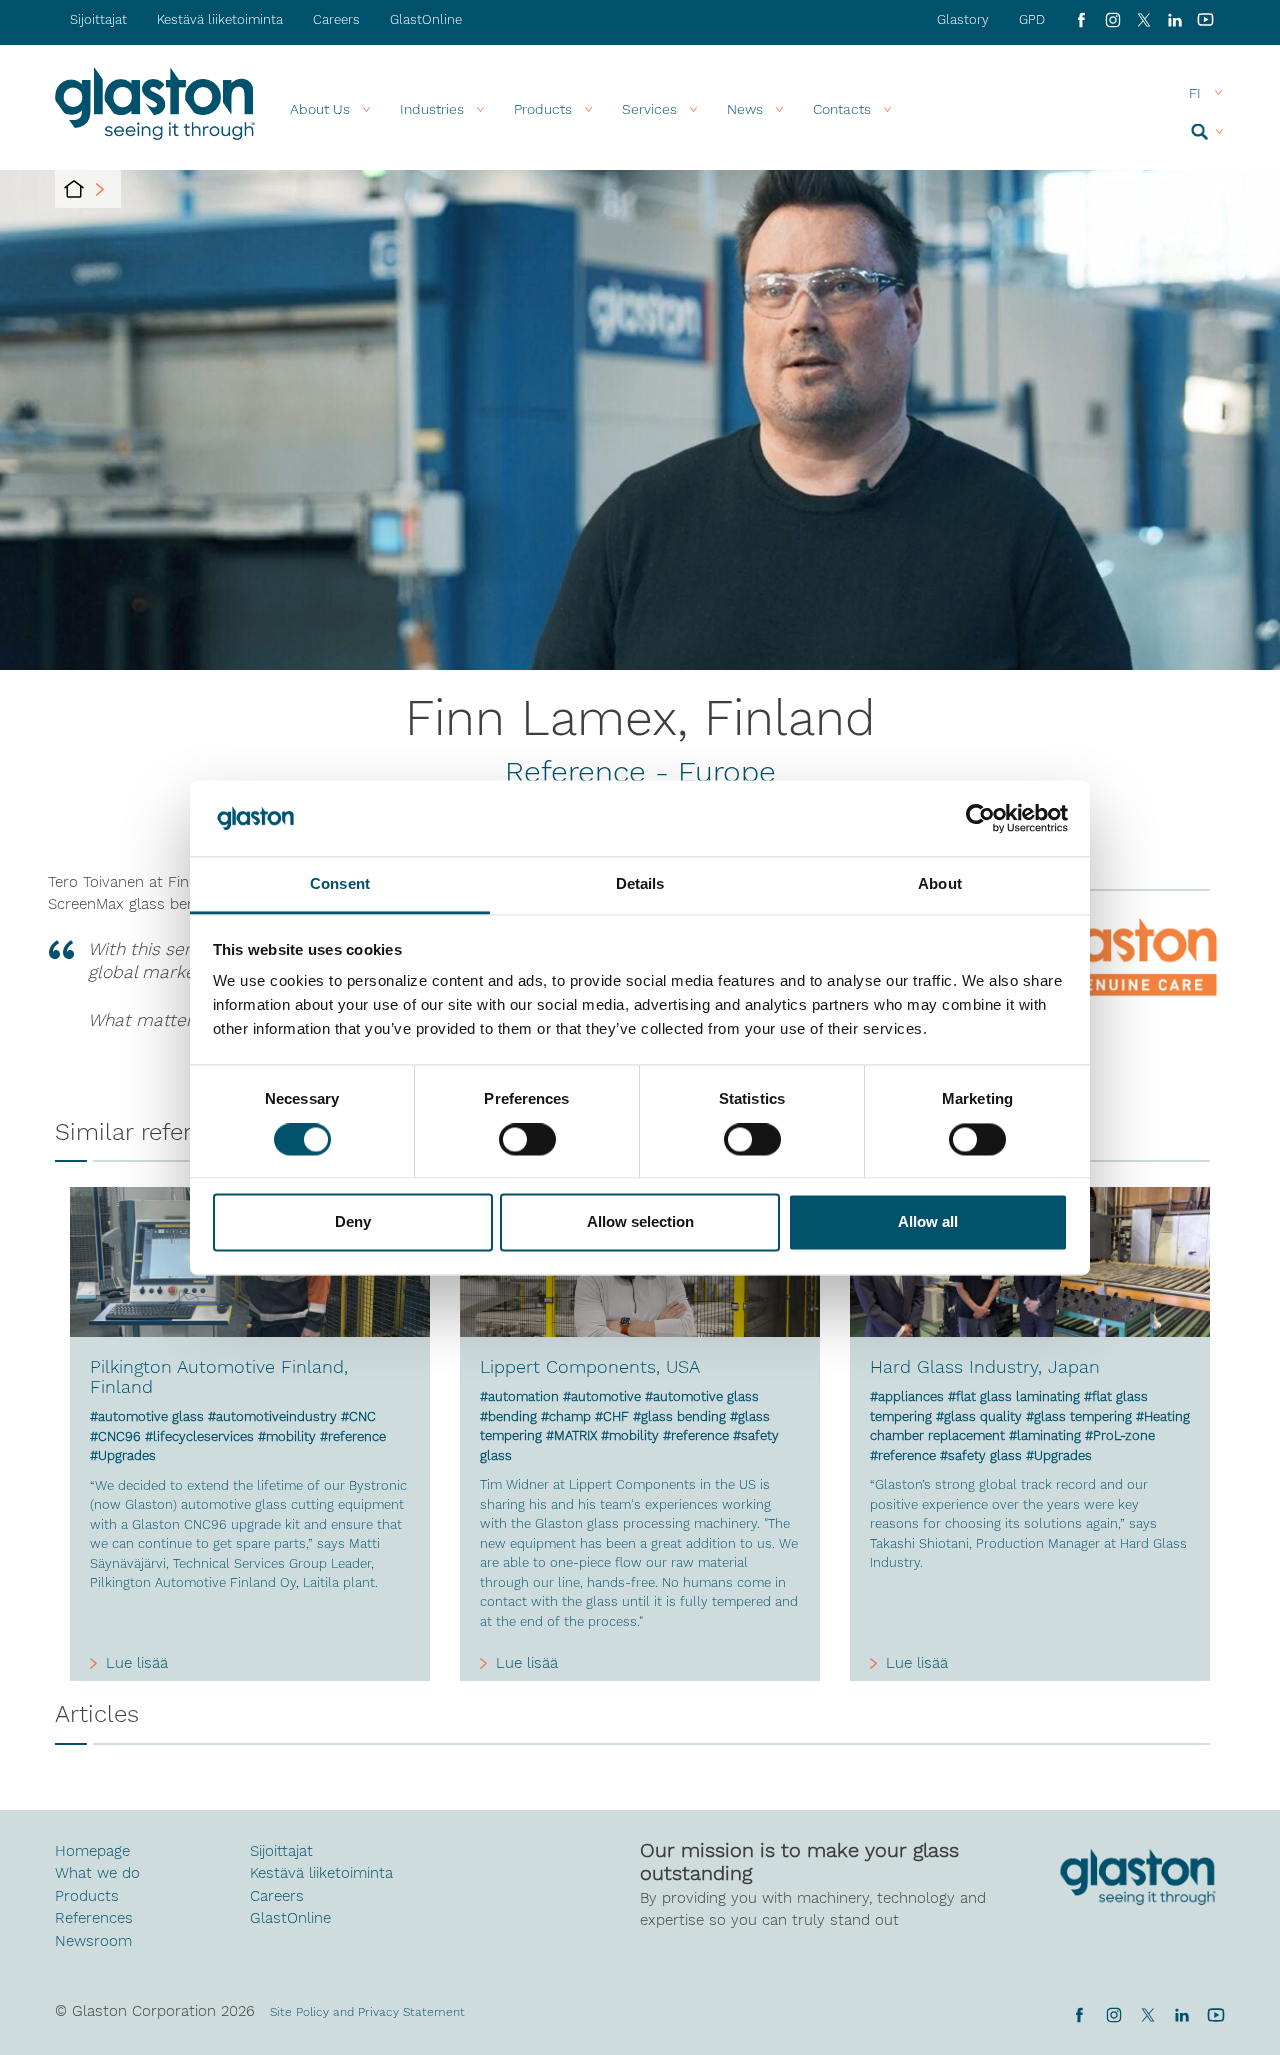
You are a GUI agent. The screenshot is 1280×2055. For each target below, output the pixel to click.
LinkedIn (1174, 20)
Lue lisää (137, 1663)
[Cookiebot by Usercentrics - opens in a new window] (980, 818)
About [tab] (940, 884)
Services (649, 109)
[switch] (527, 1141)
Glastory (963, 19)
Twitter (1147, 2015)
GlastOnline (426, 19)
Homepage (92, 1851)
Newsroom (93, 1941)
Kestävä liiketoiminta (220, 19)
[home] (74, 189)
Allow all (928, 1222)
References (94, 1918)
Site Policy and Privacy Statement (367, 2012)
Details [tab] (640, 884)
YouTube (1205, 20)
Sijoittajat (98, 19)
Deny (353, 1222)
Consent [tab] (340, 884)
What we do (97, 1873)
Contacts (842, 109)
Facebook (1081, 20)
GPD (1032, 19)
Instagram (1112, 20)
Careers (336, 19)
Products (543, 109)
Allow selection (640, 1222)
